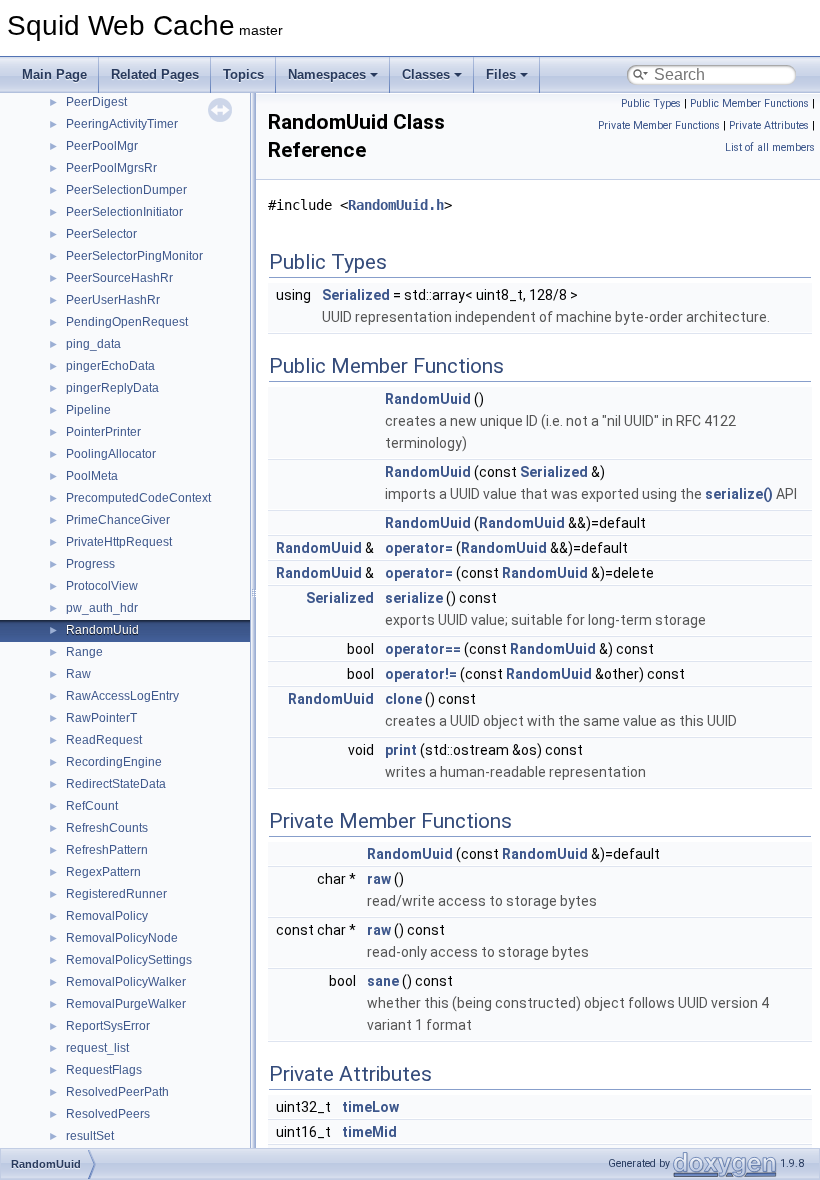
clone (403, 699)
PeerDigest (96, 102)
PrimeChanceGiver (118, 520)
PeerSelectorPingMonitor (134, 256)
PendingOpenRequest (127, 322)
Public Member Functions (749, 103)
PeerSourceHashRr (119, 278)
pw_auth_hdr (102, 608)
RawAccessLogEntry (122, 696)
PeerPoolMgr (102, 146)
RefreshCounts (107, 828)
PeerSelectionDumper (126, 190)
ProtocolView (102, 586)
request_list (97, 1048)
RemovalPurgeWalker (126, 1004)
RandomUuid (102, 630)
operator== (423, 649)
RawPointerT (101, 718)
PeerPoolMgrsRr (111, 168)
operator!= (421, 674)
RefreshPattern (107, 850)
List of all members (770, 147)
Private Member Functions (659, 125)
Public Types (651, 103)
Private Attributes (769, 125)
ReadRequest (104, 740)
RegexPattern (103, 872)
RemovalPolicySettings (129, 960)
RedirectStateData (116, 784)
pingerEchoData (110, 366)
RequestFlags (104, 1070)
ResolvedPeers (108, 1114)
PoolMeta (92, 476)
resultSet (90, 1136)
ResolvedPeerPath (117, 1092)
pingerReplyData (112, 388)
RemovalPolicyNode (122, 938)
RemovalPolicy (107, 916)
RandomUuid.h (396, 205)
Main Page (54, 74)
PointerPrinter (103, 432)
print (401, 750)
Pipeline (88, 410)
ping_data (93, 344)
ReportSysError (108, 1026)
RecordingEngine (114, 762)
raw (379, 879)
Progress (90, 564)
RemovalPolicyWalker (126, 982)
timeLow (370, 1107)
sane (383, 981)
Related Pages (155, 74)
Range (84, 652)
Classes (426, 74)
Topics (243, 74)
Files (501, 74)
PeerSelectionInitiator (124, 212)
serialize (414, 598)
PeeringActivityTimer (122, 124)
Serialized (356, 295)
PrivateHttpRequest (119, 542)
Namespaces (327, 74)
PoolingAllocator (111, 454)
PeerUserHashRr (113, 300)
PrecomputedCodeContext (138, 498)
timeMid (369, 1132)
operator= (419, 548)
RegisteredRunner (116, 894)
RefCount (92, 806)
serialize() (739, 494)
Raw (78, 674)
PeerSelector (101, 234)
